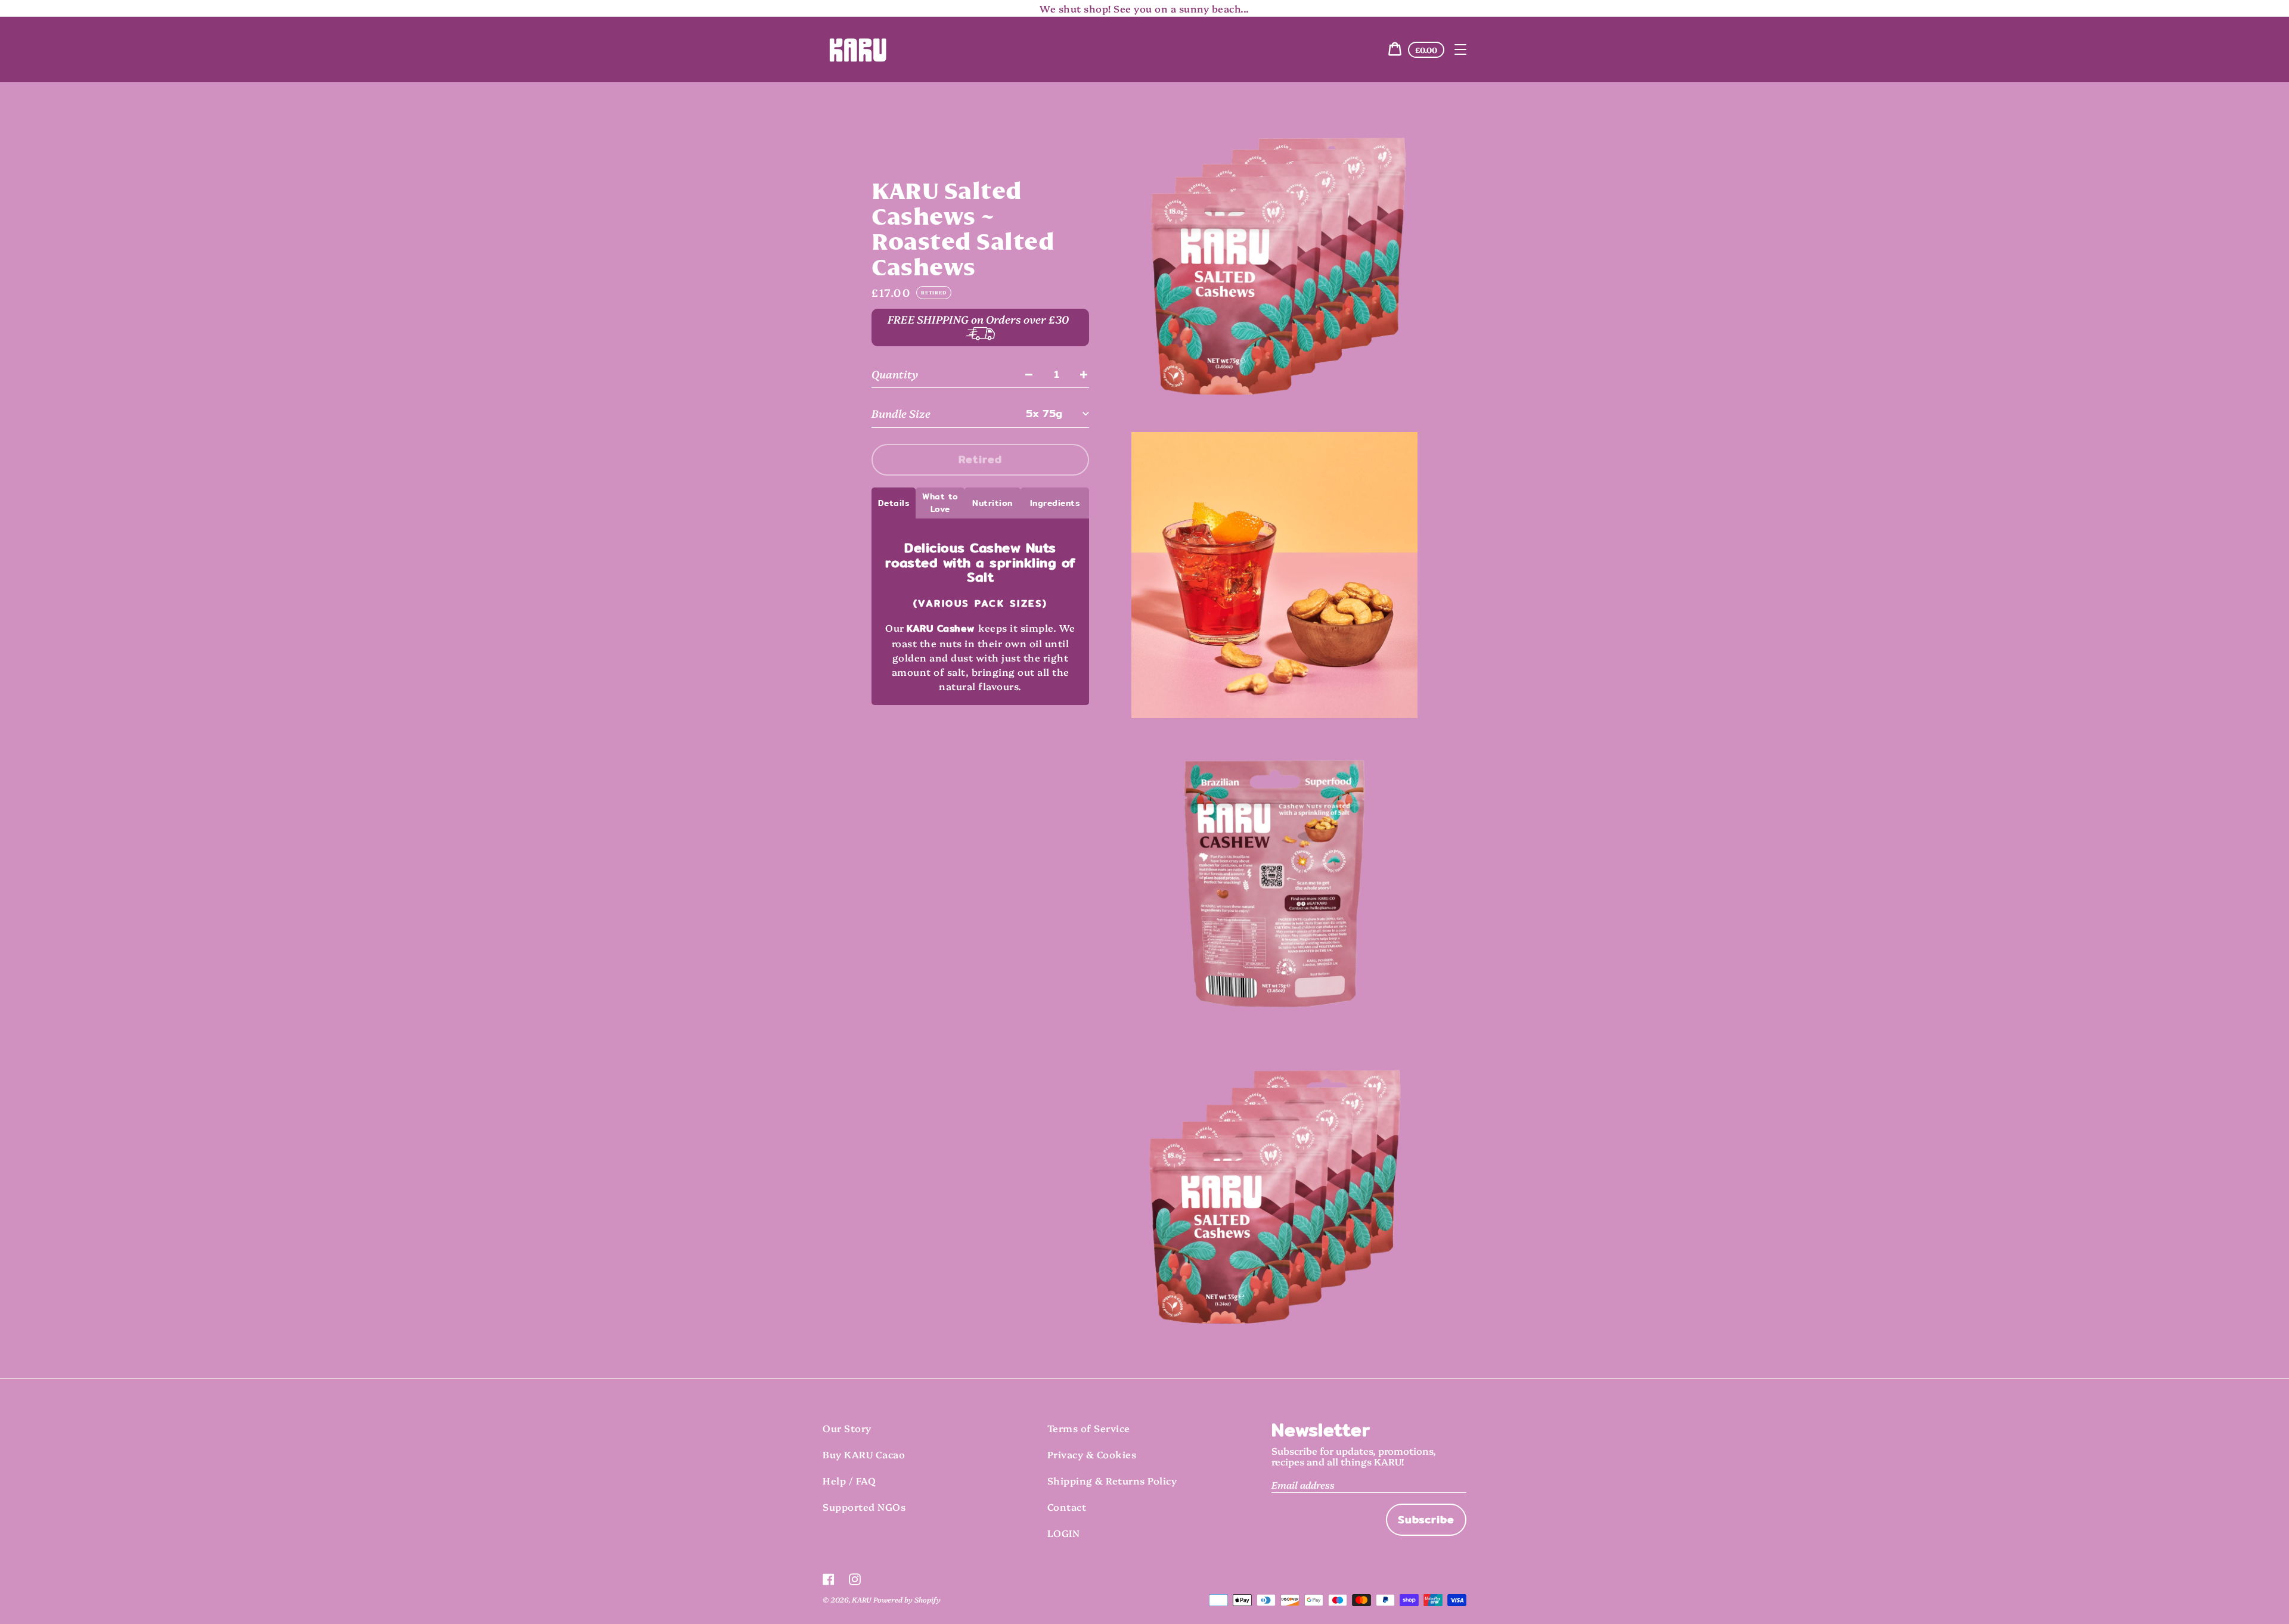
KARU (861, 1599)
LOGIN (1064, 1533)
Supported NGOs (864, 1507)
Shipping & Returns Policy (1112, 1480)
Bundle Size (901, 413)
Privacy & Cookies (1092, 1454)
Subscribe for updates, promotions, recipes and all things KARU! (1354, 1456)
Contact (1067, 1507)
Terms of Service (1089, 1428)
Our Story (847, 1428)
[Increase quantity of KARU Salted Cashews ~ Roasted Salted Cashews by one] (1084, 374)
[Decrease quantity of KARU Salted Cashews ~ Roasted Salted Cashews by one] (1029, 374)
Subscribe (1426, 1519)
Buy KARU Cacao (864, 1454)
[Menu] (1460, 49)
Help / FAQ (849, 1480)
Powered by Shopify (907, 1599)
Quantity (895, 374)
